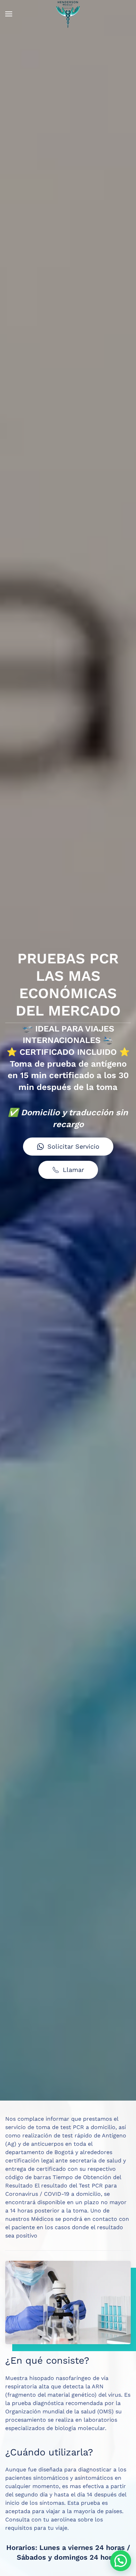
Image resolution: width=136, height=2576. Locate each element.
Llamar (73, 1170)
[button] (121, 2561)
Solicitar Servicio (73, 1146)
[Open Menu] (9, 14)
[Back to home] (68, 14)
